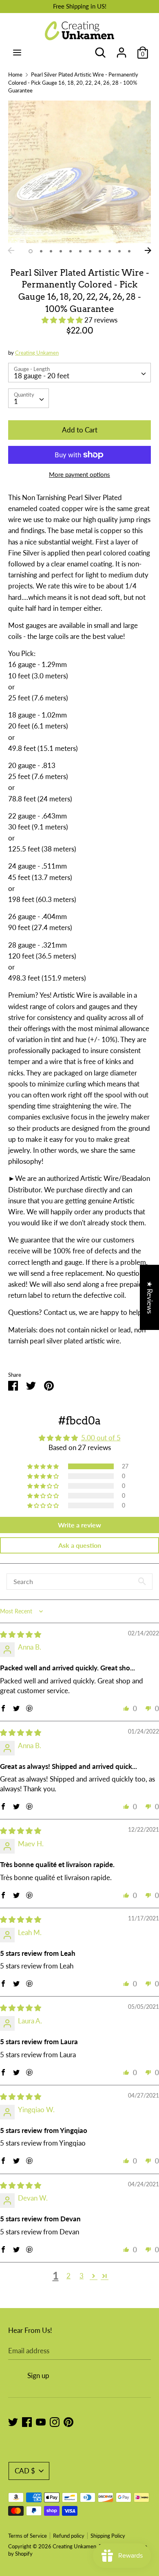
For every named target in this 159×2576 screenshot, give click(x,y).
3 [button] (51, 251)
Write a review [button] (79, 1525)
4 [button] (61, 251)
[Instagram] (55, 2421)
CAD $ (25, 2471)
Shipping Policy (108, 2536)
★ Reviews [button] (150, 1297)
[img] (21, 1634)
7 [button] (90, 251)
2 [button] (41, 251)
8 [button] (100, 251)
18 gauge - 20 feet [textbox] (42, 376)
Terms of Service (28, 2536)
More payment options (79, 474)
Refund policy (69, 2536)
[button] (63, 320)
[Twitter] (13, 2421)
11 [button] (129, 251)
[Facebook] (27, 2421)
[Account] (121, 50)
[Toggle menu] (17, 52)
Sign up (38, 2375)
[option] (79, 172)
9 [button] (110, 251)
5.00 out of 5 (101, 1438)
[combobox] (79, 373)
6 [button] (80, 251)
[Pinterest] (68, 2421)
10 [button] (119, 251)
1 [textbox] (16, 401)
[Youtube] (41, 2421)
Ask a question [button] (80, 1545)
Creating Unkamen (37, 353)
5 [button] (71, 251)
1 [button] (31, 251)
